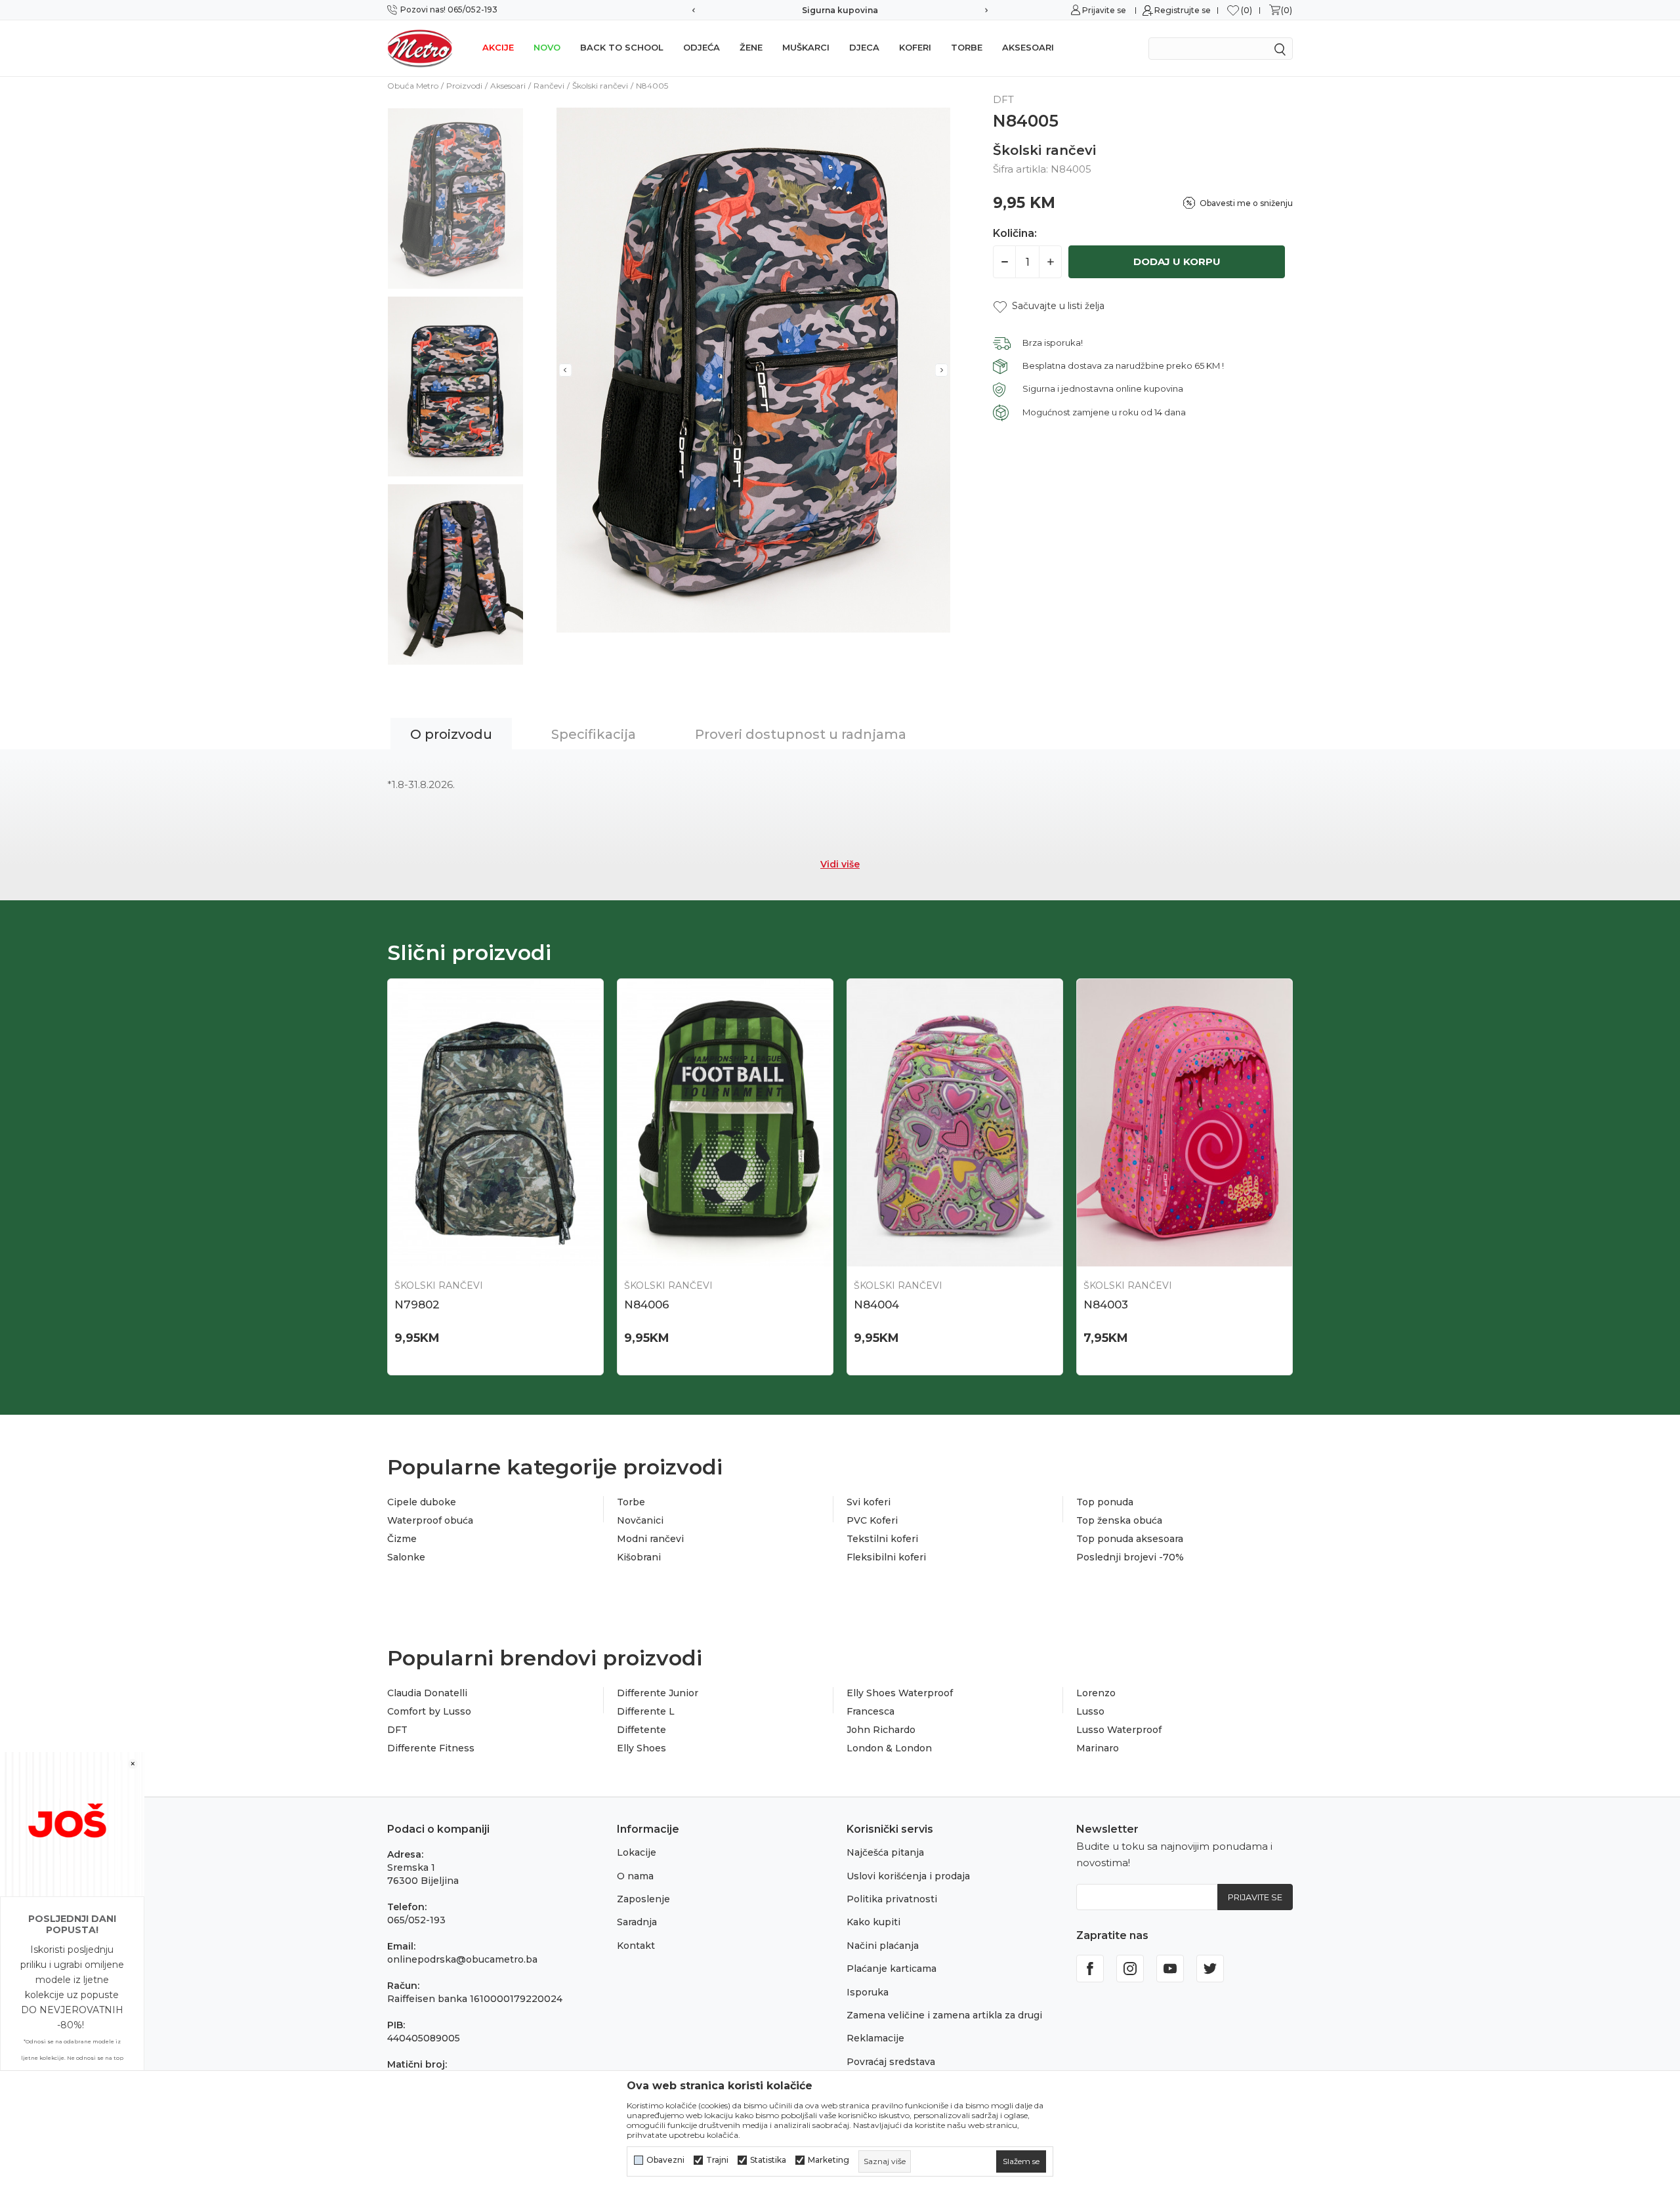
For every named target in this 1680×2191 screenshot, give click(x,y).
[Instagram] (1130, 1969)
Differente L (646, 1711)
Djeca (864, 47)
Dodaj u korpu (1177, 261)
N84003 (1106, 1304)
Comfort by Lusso (429, 1711)
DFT (397, 1730)
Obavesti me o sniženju (1246, 203)
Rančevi (549, 86)
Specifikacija (594, 734)
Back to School (622, 47)
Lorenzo (1096, 1693)
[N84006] (725, 1123)
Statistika (768, 2160)
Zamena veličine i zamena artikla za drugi (944, 2015)
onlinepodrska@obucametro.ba (462, 1959)
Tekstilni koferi (882, 1539)
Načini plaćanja (883, 1946)
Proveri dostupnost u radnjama (801, 734)
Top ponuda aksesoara (1130, 1539)
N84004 (876, 1304)
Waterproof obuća (430, 1520)
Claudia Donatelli (427, 1693)
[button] (1049, 306)
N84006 (647, 1304)
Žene (751, 47)
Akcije (498, 47)
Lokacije (637, 1852)
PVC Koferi (872, 1520)
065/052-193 (416, 1920)
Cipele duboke (422, 1502)
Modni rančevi (650, 1539)
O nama (635, 1876)
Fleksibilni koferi (886, 1557)
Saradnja (637, 1922)
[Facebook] (1090, 1969)
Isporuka (868, 1992)
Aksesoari (1028, 47)
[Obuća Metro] (420, 48)
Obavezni (665, 2160)
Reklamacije (875, 2038)
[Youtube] (1170, 1969)
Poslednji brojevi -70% (1130, 1557)
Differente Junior (658, 1693)
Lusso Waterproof (1119, 1730)
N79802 (417, 1304)
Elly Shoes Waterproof (900, 1693)
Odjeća (702, 47)
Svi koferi (869, 1502)
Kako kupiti (873, 1922)
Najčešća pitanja (885, 1852)
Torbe (967, 47)
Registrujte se (1183, 10)
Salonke (406, 1557)
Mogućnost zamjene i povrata (840, 10)
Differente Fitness (431, 1748)
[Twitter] (1210, 1969)
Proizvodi (464, 86)
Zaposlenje (643, 1899)
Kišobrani (639, 1557)
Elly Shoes (641, 1748)
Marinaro (1098, 1748)
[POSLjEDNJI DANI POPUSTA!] (72, 1823)
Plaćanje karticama (892, 1969)
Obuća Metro (413, 86)
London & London (889, 1748)
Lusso (1090, 1711)
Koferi (915, 47)
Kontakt (636, 1946)
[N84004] (955, 1123)
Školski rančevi (600, 86)
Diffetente (641, 1730)
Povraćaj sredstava (891, 2062)
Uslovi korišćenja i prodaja (908, 1876)
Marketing (829, 2160)
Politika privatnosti (892, 1899)
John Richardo (881, 1730)
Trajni (717, 2160)
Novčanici (640, 1520)
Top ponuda (1105, 1502)
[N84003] (1185, 1123)
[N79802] (495, 1123)
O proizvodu (451, 734)
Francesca (871, 1711)
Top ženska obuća (1119, 1520)
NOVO (547, 47)
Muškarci (806, 47)
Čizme (402, 1539)
